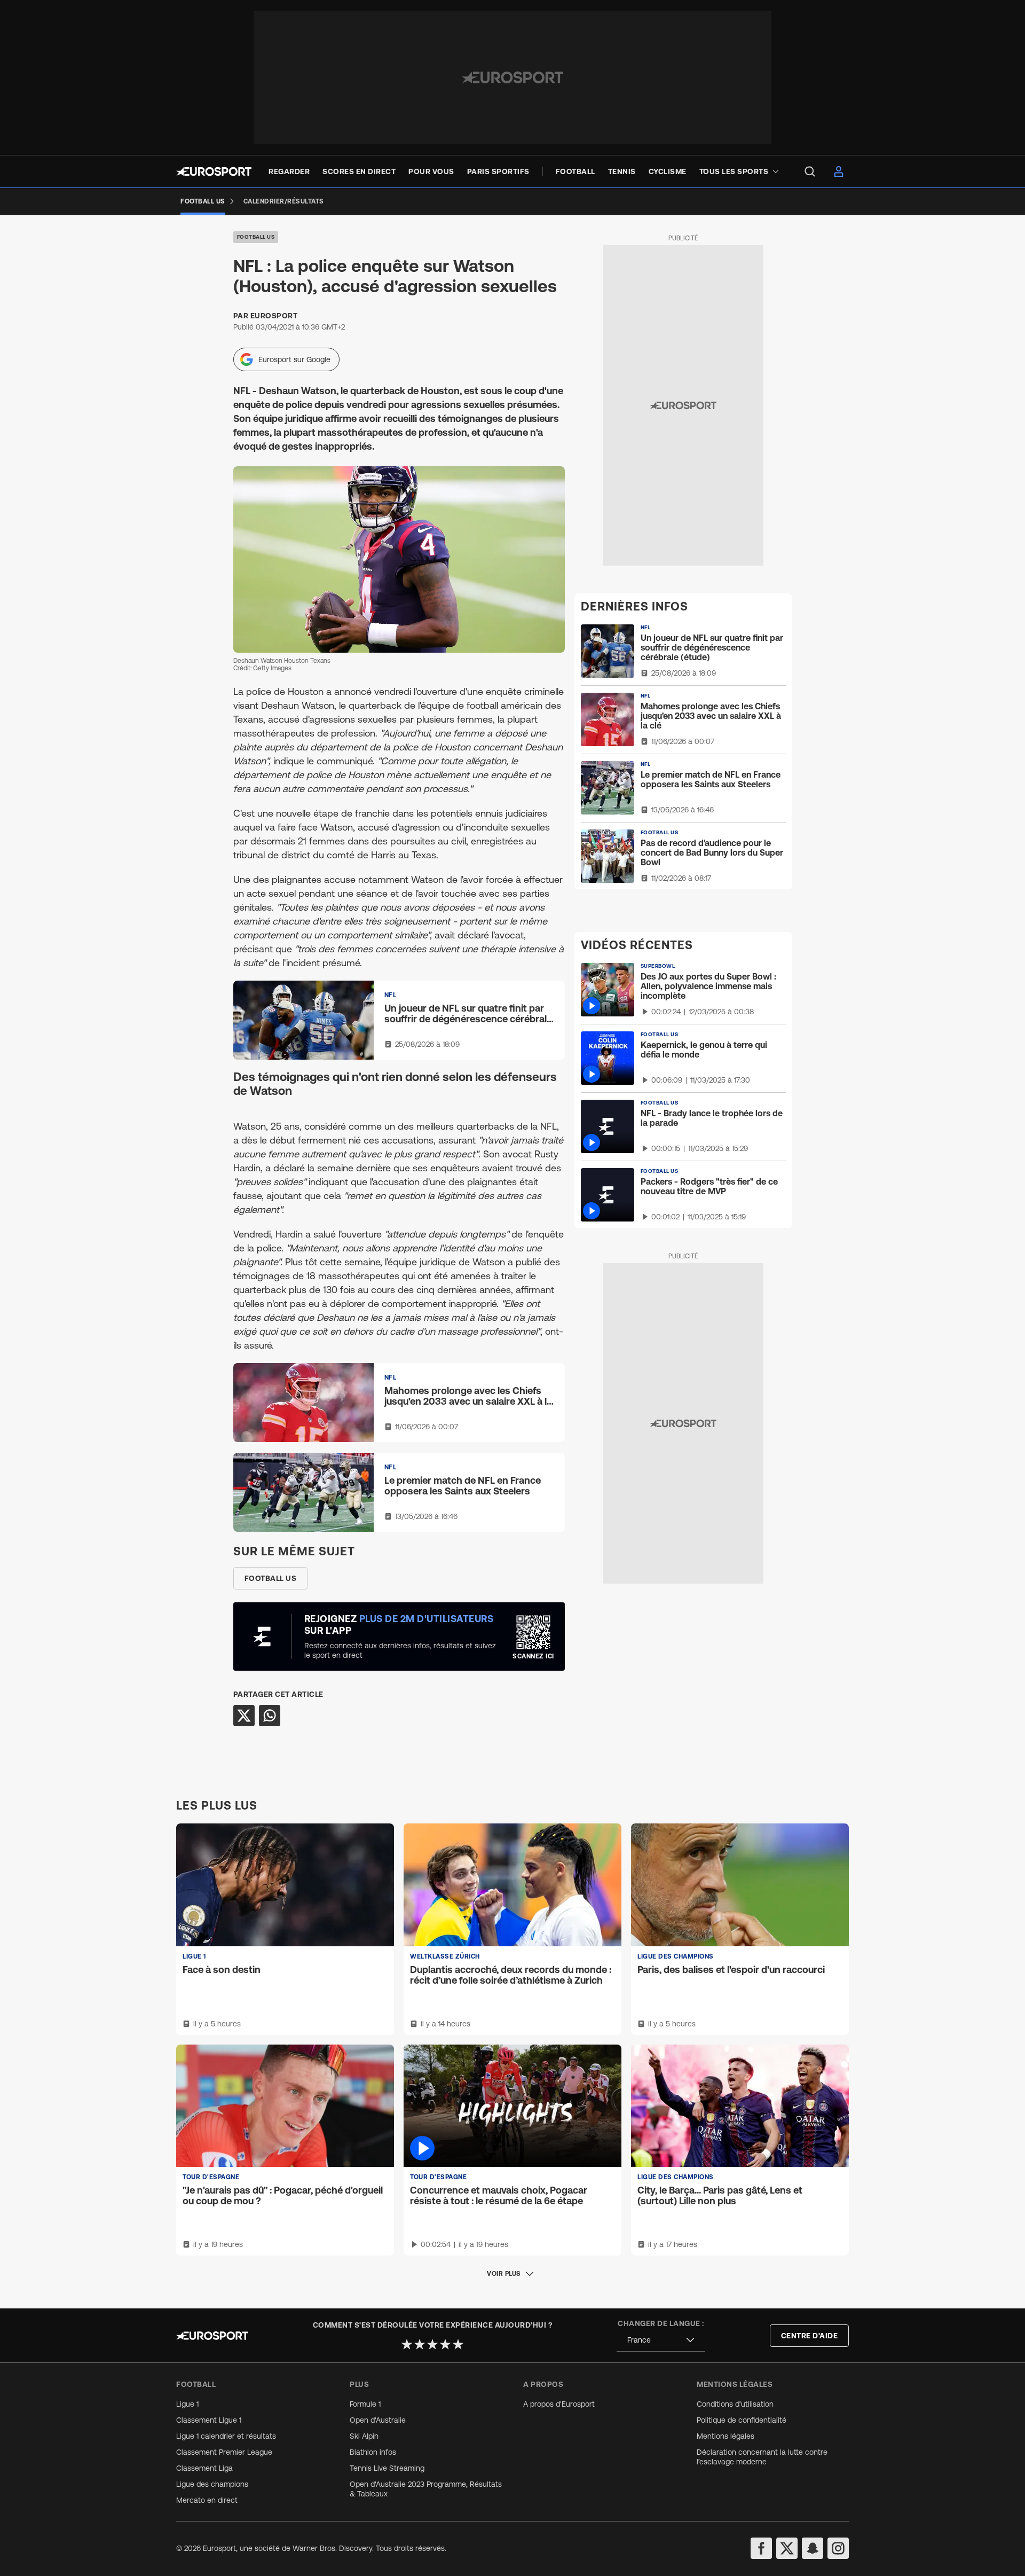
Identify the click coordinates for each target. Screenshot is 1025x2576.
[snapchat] (813, 2548)
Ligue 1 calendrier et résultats (226, 2436)
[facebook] (761, 2548)
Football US (256, 237)
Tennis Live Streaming (387, 2468)
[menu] (810, 171)
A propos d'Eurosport (559, 2404)
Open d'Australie (378, 2420)
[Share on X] (244, 1716)
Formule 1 (365, 2404)
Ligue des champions (212, 2484)
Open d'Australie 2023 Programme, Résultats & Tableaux (426, 2489)
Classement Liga (204, 2468)
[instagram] (838, 2548)
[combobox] (661, 2340)
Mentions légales (726, 2436)
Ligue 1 (187, 2404)
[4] (445, 2344)
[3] (432, 2344)
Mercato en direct (207, 2500)
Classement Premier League (224, 2452)
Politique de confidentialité (742, 2420)
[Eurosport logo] (214, 171)
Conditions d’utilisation (735, 2404)
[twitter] (787, 2548)
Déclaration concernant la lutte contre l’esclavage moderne (762, 2457)
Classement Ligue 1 (209, 2420)
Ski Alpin (364, 2436)
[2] (420, 2344)
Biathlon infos (373, 2452)
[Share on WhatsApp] (270, 1716)
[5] (458, 2344)
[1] (407, 2344)
